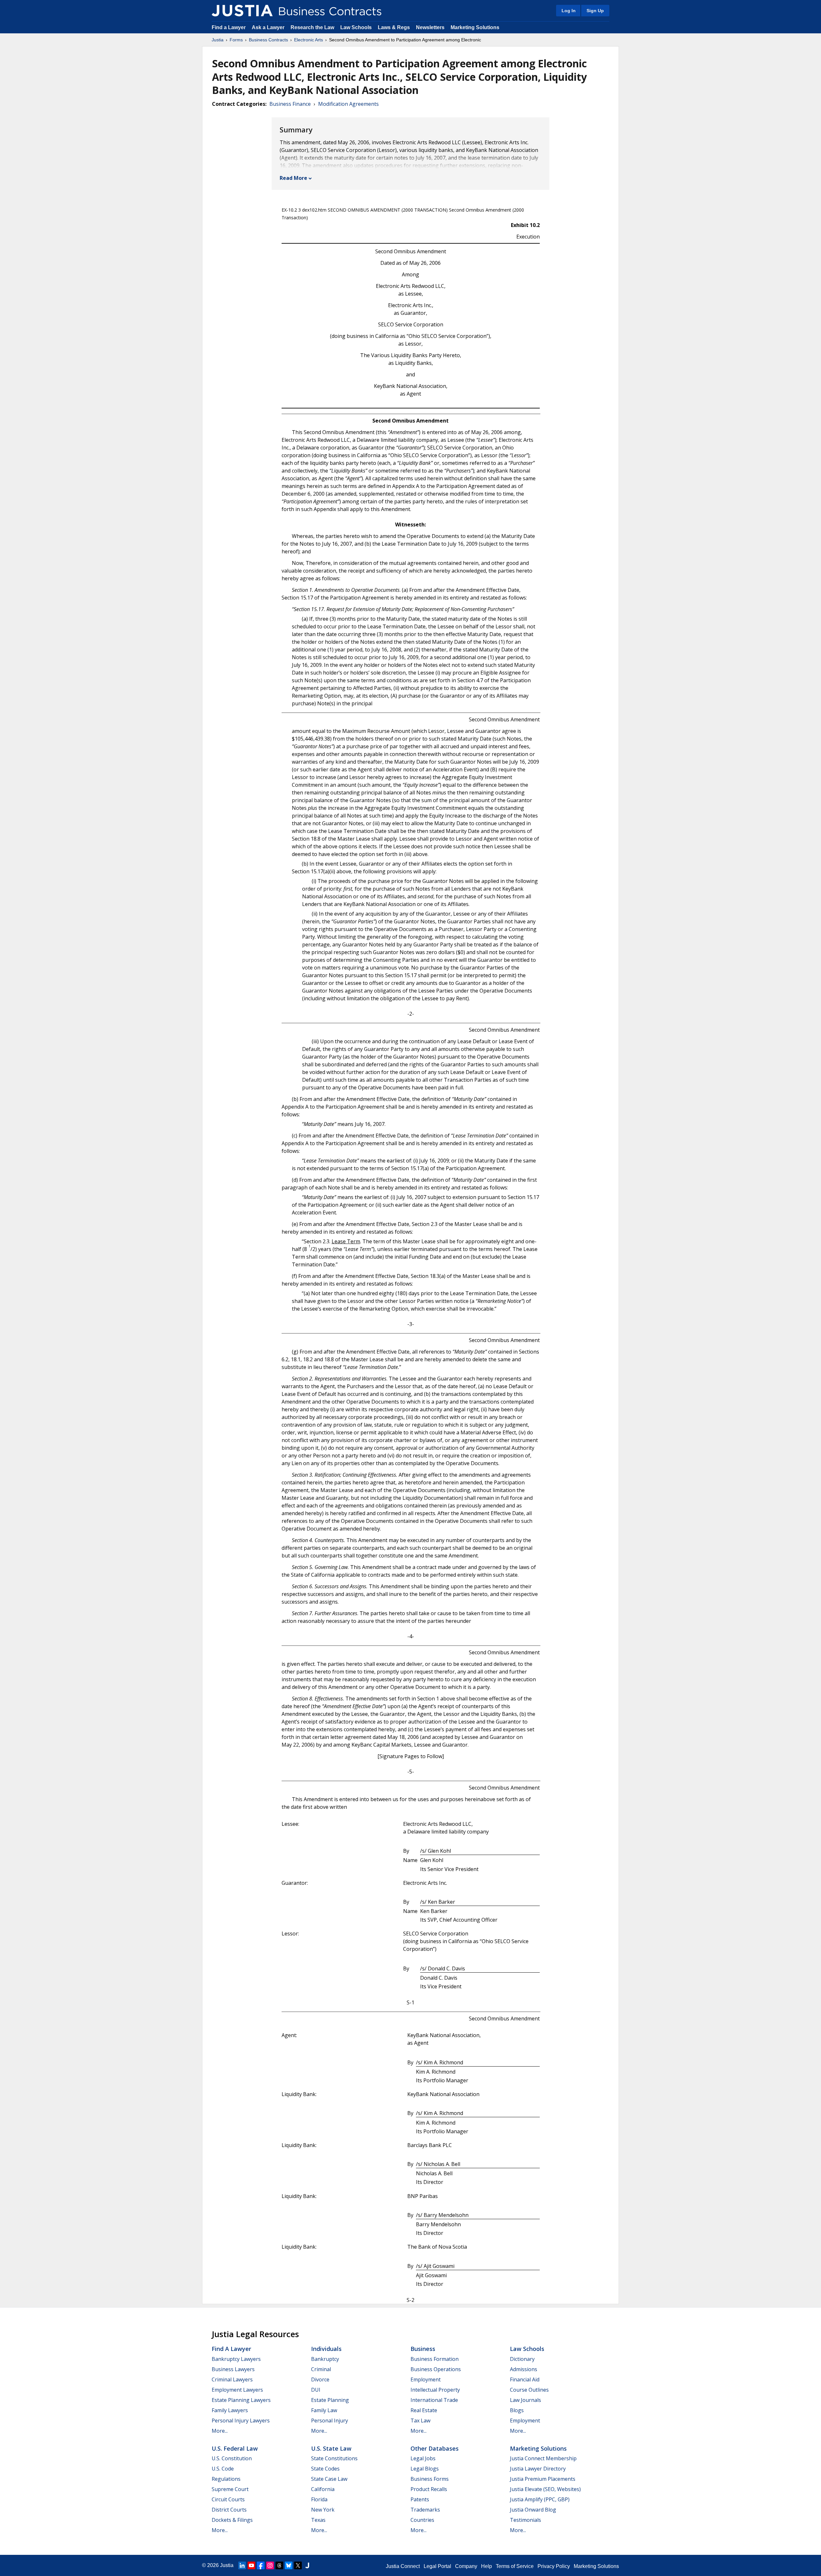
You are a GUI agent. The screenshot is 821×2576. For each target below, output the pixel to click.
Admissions (524, 2369)
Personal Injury (330, 2421)
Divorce (320, 2379)
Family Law (324, 2410)
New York (323, 2510)
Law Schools (356, 27)
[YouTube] (251, 2565)
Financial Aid (525, 2379)
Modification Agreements (348, 104)
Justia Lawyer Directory (538, 2469)
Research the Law (312, 27)
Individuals (326, 2349)
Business (423, 2349)
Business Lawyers (233, 2369)
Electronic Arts (309, 40)
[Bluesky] (289, 2565)
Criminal (321, 2369)
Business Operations (436, 2369)
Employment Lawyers (237, 2390)
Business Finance (290, 104)
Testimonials (525, 2520)
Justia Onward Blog (533, 2510)
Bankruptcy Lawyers (236, 2359)
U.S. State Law (331, 2448)
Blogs (517, 2410)
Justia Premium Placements (543, 2479)
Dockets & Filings (232, 2520)
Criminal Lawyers (232, 2379)
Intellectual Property (435, 2390)
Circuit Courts (228, 2499)
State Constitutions (334, 2458)
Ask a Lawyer (269, 27)
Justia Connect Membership (543, 2458)
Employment (426, 2379)
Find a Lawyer (229, 27)
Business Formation (435, 2359)
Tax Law (420, 2421)
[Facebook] (261, 2565)
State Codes (325, 2469)
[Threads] (279, 2565)
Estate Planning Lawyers (241, 2400)
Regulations (226, 2479)
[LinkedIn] (242, 2565)
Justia (218, 40)
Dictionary (522, 2359)
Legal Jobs (423, 2458)
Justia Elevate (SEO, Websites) (545, 2489)
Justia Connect (403, 2566)
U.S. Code (223, 2469)
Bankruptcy (325, 2359)
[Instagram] (270, 2565)
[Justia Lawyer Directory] (307, 2565)
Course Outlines (529, 2390)
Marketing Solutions (475, 27)
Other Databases (435, 2448)
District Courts (229, 2510)
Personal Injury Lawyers (241, 2421)
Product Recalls (429, 2489)
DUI (316, 2390)
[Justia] (242, 11)
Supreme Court (230, 2489)
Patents (420, 2499)
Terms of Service (515, 2566)
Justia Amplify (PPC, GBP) (540, 2499)
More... (220, 2431)
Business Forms (430, 2479)
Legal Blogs (425, 2469)
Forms (236, 40)
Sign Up (595, 11)
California (323, 2489)
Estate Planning (330, 2400)
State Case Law (329, 2479)
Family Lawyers (230, 2410)
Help (487, 2566)
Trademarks (425, 2510)
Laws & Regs (394, 27)
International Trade (434, 2400)
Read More (293, 178)
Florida (319, 2499)
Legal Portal (437, 2566)
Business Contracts (268, 40)
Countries (422, 2520)
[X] (298, 2565)
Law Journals (525, 2400)
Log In (569, 11)
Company (466, 2566)
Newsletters (430, 27)
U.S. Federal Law (235, 2448)
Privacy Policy (554, 2566)
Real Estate (424, 2410)
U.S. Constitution (232, 2458)
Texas (318, 2520)
